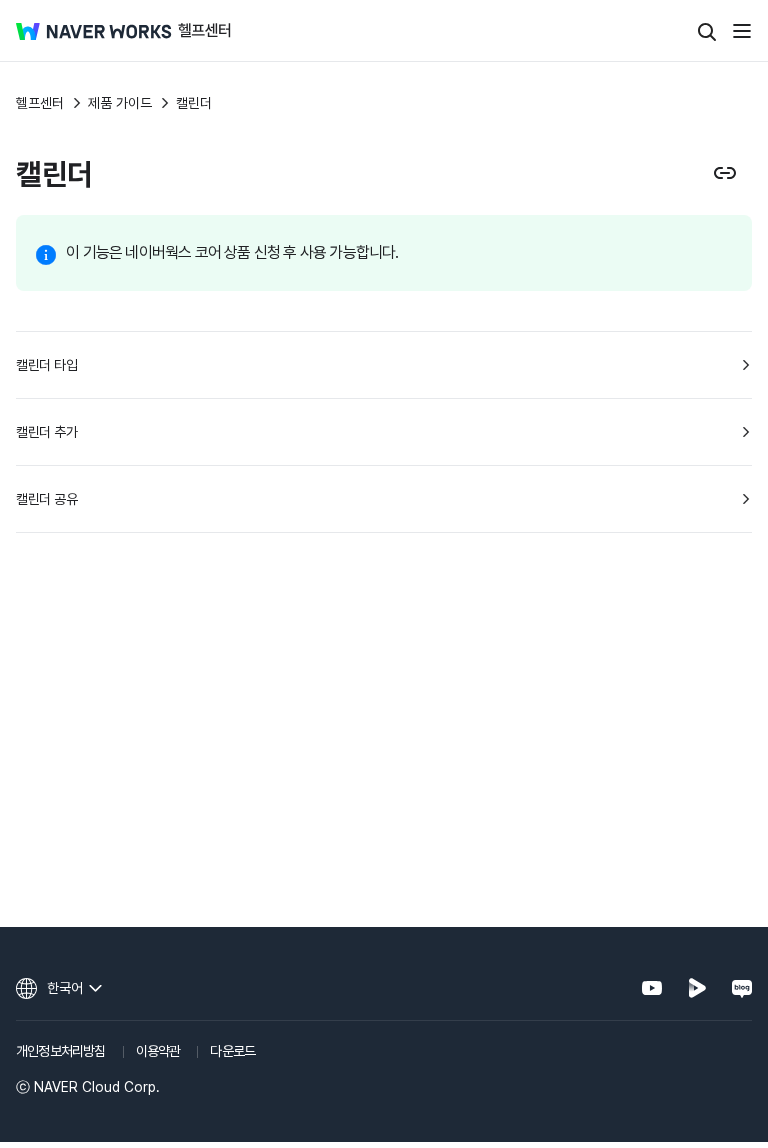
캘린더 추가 (46, 432)
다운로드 (232, 1051)
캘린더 (194, 103)
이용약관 (158, 1051)
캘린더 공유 (46, 499)
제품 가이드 (120, 103)
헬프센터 (40, 103)
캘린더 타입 (46, 365)
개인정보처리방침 (61, 1051)
